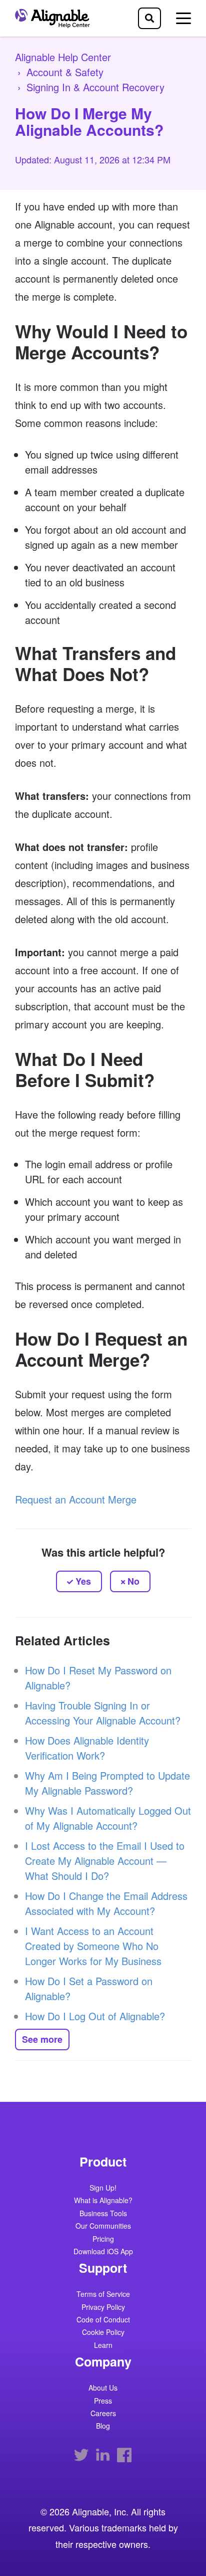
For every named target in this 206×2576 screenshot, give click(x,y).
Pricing (103, 2239)
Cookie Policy (103, 2333)
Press (103, 2401)
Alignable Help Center (63, 57)
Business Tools (103, 2214)
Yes (83, 1581)
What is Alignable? (103, 2201)
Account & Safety (65, 72)
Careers (103, 2414)
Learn (103, 2346)
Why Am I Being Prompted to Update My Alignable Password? (107, 1783)
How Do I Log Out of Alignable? (95, 2016)
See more (42, 2039)
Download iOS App (103, 2252)
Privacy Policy (103, 2308)
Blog (103, 2426)
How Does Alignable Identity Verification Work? (87, 1748)
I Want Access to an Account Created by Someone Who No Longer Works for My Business (93, 1946)
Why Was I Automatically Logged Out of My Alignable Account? (108, 1818)
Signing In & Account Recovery (95, 87)
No (133, 1581)
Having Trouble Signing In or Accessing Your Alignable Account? (103, 1713)
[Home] (55, 18)
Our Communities (103, 2226)
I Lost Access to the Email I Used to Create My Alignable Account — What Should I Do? (105, 1861)
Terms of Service (103, 2295)
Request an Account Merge (76, 1499)
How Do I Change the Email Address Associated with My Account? (106, 1903)
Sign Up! (103, 2188)
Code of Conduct (103, 2320)
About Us (103, 2388)
